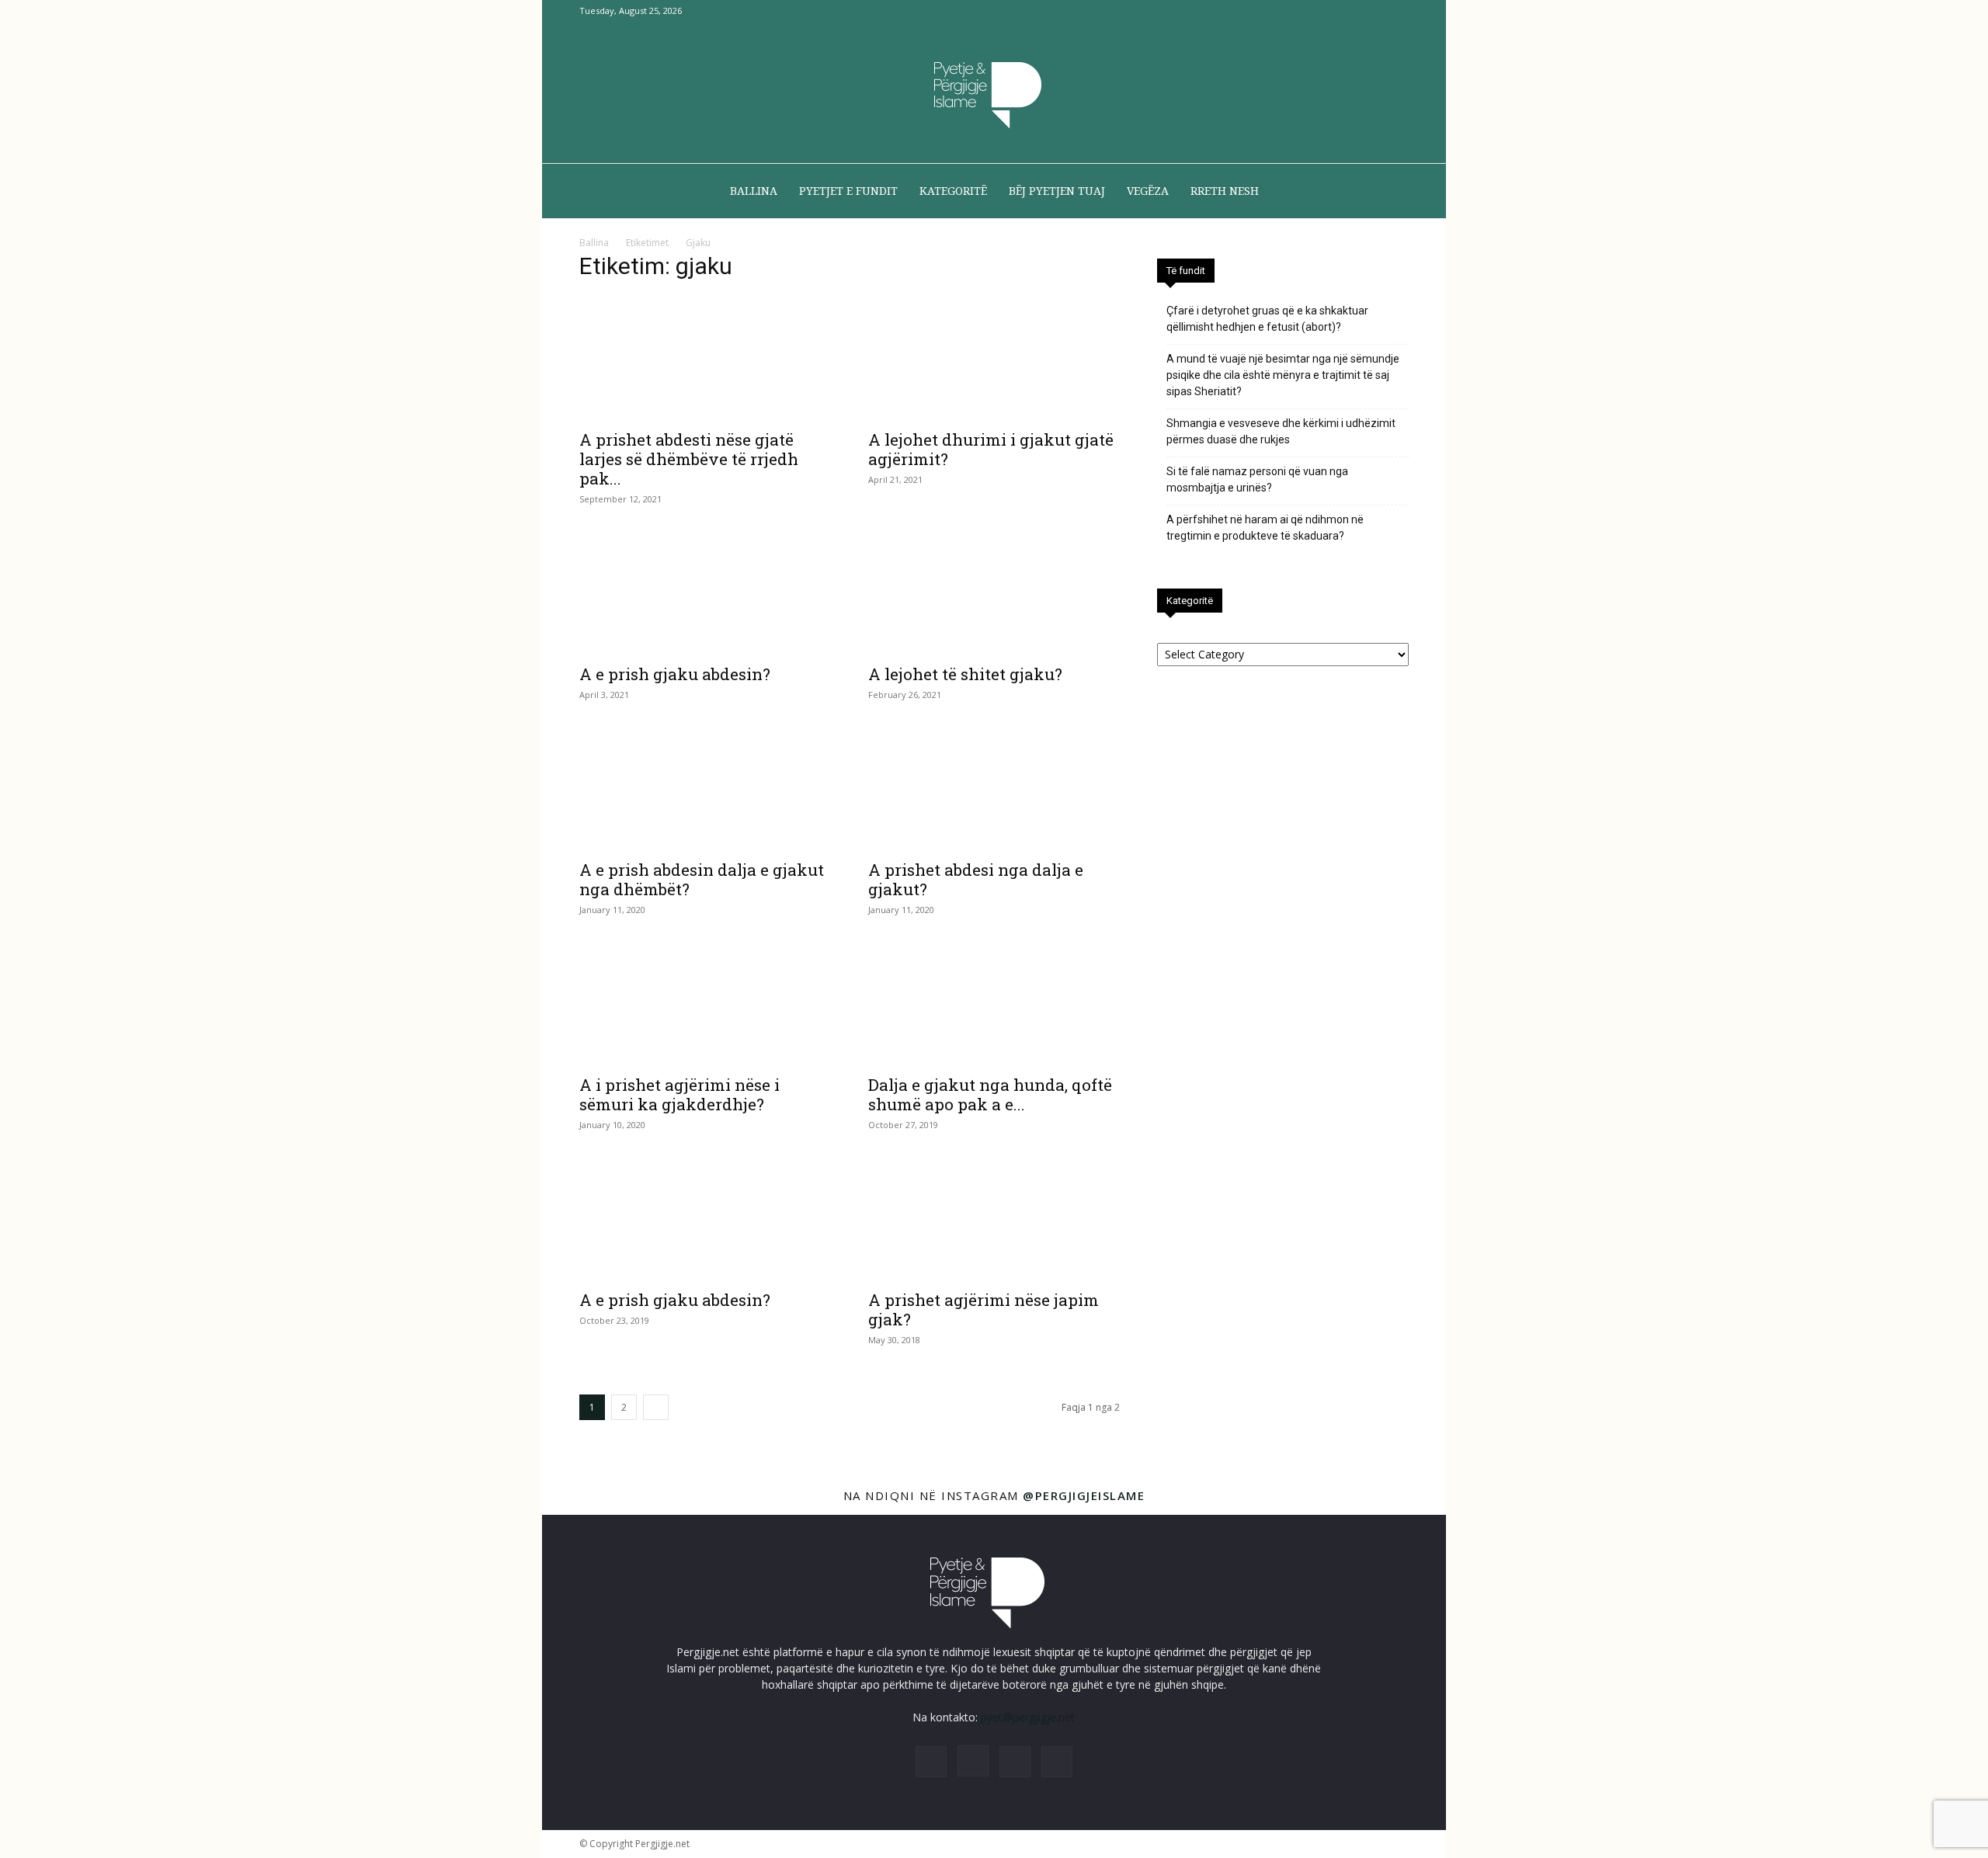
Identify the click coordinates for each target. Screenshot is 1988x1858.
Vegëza (1148, 191)
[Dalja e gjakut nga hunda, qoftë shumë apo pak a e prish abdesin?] (994, 1003)
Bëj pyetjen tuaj (1057, 191)
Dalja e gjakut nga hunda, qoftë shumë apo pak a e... (990, 1094)
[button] (1390, 192)
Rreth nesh (1225, 191)
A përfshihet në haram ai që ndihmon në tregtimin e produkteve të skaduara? (1265, 528)
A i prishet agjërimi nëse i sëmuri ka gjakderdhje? (679, 1094)
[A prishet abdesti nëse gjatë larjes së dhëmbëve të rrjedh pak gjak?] (705, 358)
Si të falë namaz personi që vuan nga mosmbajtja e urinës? (1257, 479)
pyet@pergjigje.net (1028, 1717)
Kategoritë (953, 191)
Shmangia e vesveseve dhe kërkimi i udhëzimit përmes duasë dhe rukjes (1281, 431)
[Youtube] (1397, 11)
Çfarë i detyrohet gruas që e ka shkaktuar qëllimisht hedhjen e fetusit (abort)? (1267, 319)
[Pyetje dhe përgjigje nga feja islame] (994, 93)
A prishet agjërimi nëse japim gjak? (984, 1309)
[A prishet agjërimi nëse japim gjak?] (994, 1218)
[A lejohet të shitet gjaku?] (994, 592)
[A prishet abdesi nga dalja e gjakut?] (994, 788)
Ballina (754, 191)
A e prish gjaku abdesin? (675, 674)
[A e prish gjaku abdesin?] (705, 592)
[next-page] (656, 1407)
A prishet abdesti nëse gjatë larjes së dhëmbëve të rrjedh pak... (689, 459)
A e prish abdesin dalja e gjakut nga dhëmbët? (702, 879)
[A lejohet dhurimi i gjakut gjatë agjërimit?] (994, 358)
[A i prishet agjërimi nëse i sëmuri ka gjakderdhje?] (705, 1003)
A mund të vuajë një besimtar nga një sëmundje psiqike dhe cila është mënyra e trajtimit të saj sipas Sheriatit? (1283, 375)
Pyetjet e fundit (848, 191)
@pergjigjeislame (1084, 1495)
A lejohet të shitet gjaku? (965, 674)
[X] (1371, 11)
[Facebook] (1320, 11)
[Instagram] (1346, 11)
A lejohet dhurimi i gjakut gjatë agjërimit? (991, 449)
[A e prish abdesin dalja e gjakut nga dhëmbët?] (705, 788)
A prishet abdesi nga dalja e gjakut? (976, 879)
